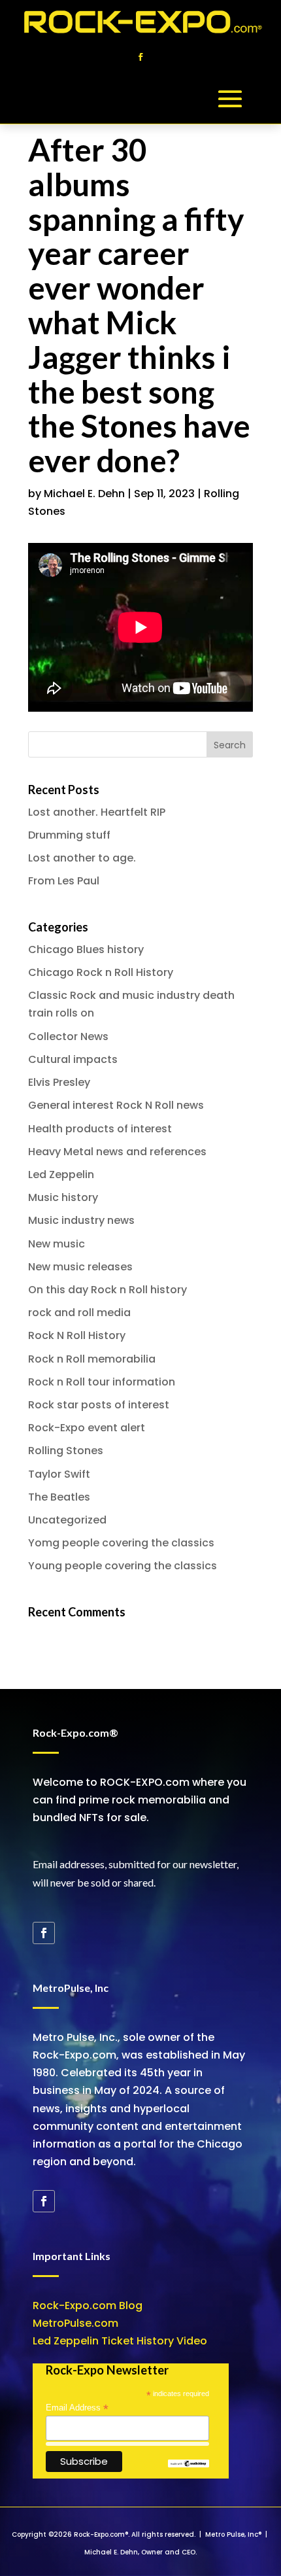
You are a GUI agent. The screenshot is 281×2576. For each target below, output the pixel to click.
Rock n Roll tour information (102, 1382)
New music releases (80, 1267)
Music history (63, 1197)
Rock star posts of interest (99, 1405)
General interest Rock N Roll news (116, 1105)
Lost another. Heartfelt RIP (97, 812)
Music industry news (81, 1220)
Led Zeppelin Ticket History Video (120, 2341)
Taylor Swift (59, 1474)
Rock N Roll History (77, 1335)
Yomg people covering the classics (121, 1543)
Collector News (68, 1036)
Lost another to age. (82, 858)
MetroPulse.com (75, 2323)
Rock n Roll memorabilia (92, 1359)
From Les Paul (64, 881)
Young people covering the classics (123, 1566)
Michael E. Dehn (84, 494)
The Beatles (59, 1497)
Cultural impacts (73, 1059)
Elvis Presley (59, 1082)
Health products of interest (100, 1129)
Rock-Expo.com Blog (88, 2306)
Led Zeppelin (61, 1175)
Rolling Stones (66, 1451)
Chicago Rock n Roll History (101, 972)
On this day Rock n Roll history (107, 1290)
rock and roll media (79, 1313)
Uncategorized (67, 1520)
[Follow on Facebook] (140, 57)
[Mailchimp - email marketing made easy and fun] (188, 2464)
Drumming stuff (69, 835)
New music (57, 1244)
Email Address (77, 2408)
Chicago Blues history (86, 949)
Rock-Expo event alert (87, 1428)
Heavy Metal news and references (117, 1152)
